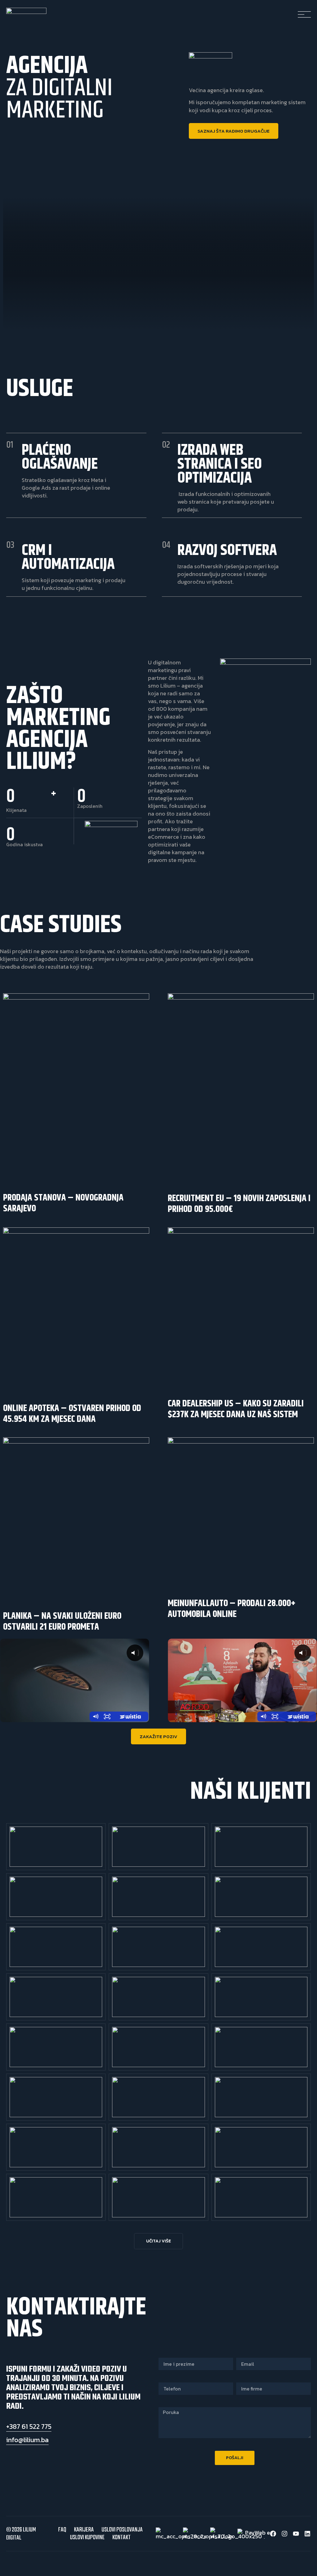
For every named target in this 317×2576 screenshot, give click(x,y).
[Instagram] (284, 2534)
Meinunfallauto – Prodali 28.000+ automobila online (232, 1609)
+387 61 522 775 (29, 2427)
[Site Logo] (26, 12)
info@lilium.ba (27, 2440)
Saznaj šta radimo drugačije (234, 131)
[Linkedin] (307, 2534)
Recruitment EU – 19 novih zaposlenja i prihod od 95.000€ (239, 1204)
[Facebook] (273, 2534)
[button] (158, 2241)
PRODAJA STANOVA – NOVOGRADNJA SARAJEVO (63, 1203)
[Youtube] (296, 2534)
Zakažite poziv (158, 1736)
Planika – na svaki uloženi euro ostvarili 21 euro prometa (62, 1621)
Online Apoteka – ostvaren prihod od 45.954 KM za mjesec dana (72, 1414)
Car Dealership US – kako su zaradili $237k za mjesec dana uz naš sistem (236, 1409)
